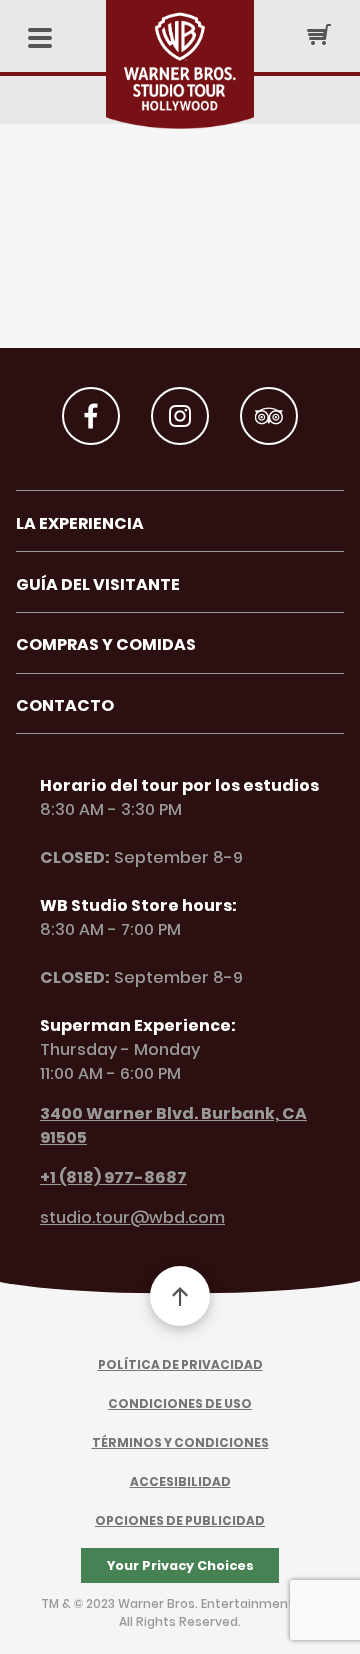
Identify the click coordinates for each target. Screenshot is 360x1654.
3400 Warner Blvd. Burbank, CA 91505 (173, 1125)
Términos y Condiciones (180, 1442)
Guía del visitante (98, 584)
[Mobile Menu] (40, 39)
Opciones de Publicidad (180, 1520)
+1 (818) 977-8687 (113, 1177)
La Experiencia (80, 523)
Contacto (65, 705)
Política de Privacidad (180, 1364)
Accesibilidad (180, 1481)
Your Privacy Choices (180, 1565)
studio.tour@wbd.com (132, 1217)
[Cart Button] (319, 34)
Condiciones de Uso (180, 1403)
